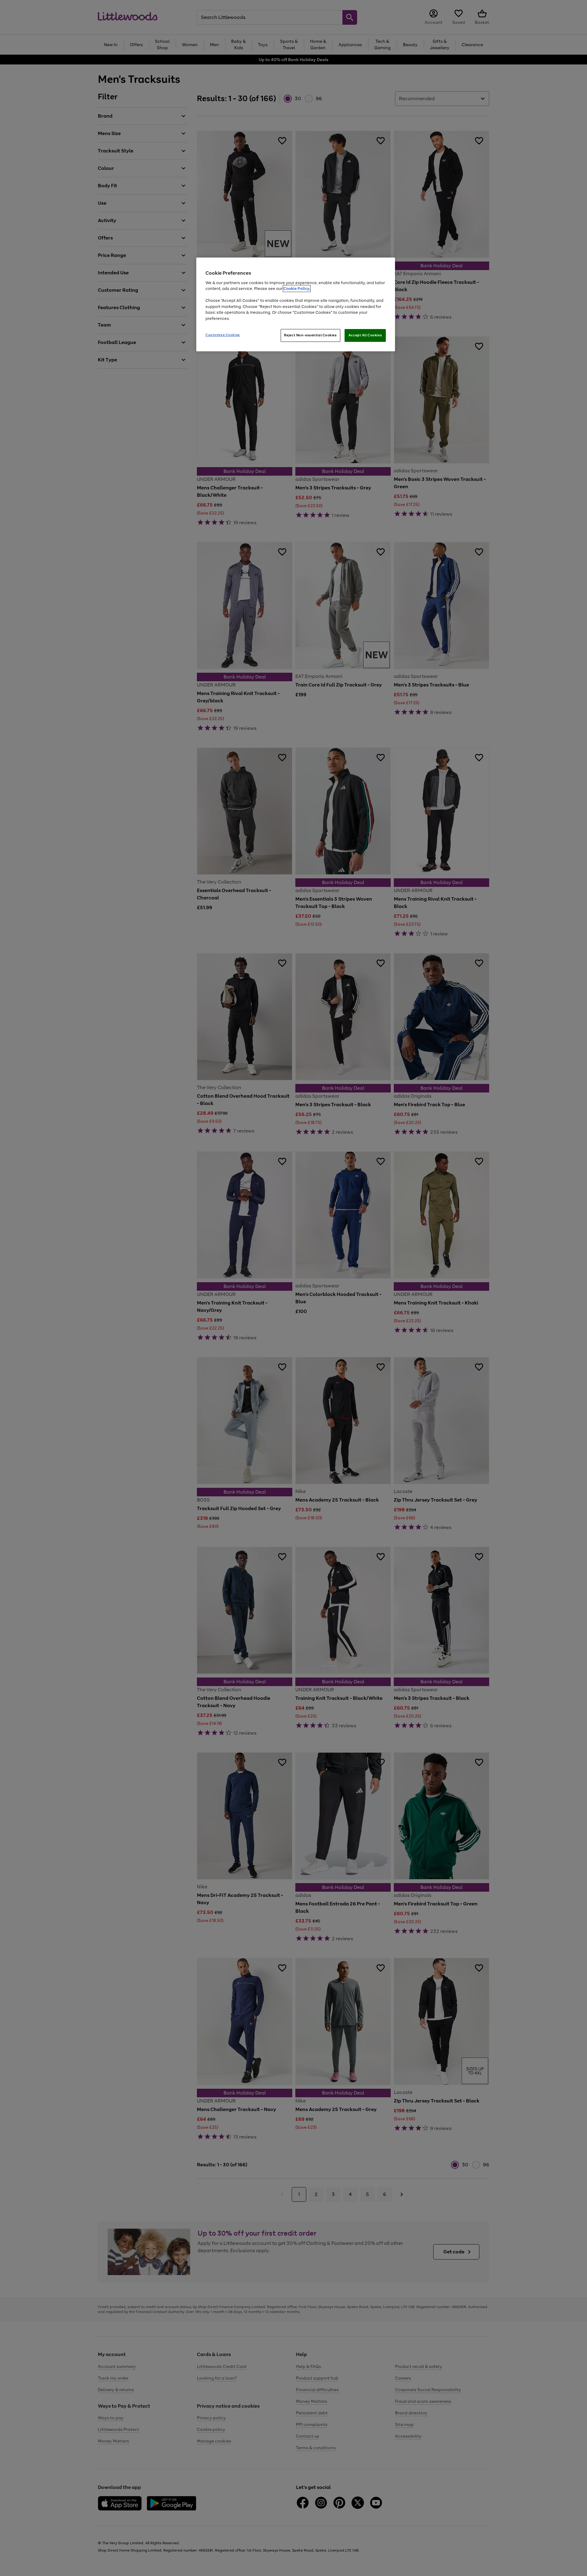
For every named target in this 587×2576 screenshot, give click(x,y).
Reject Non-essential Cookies (310, 335)
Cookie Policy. (297, 289)
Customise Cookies (223, 335)
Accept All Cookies (365, 335)
